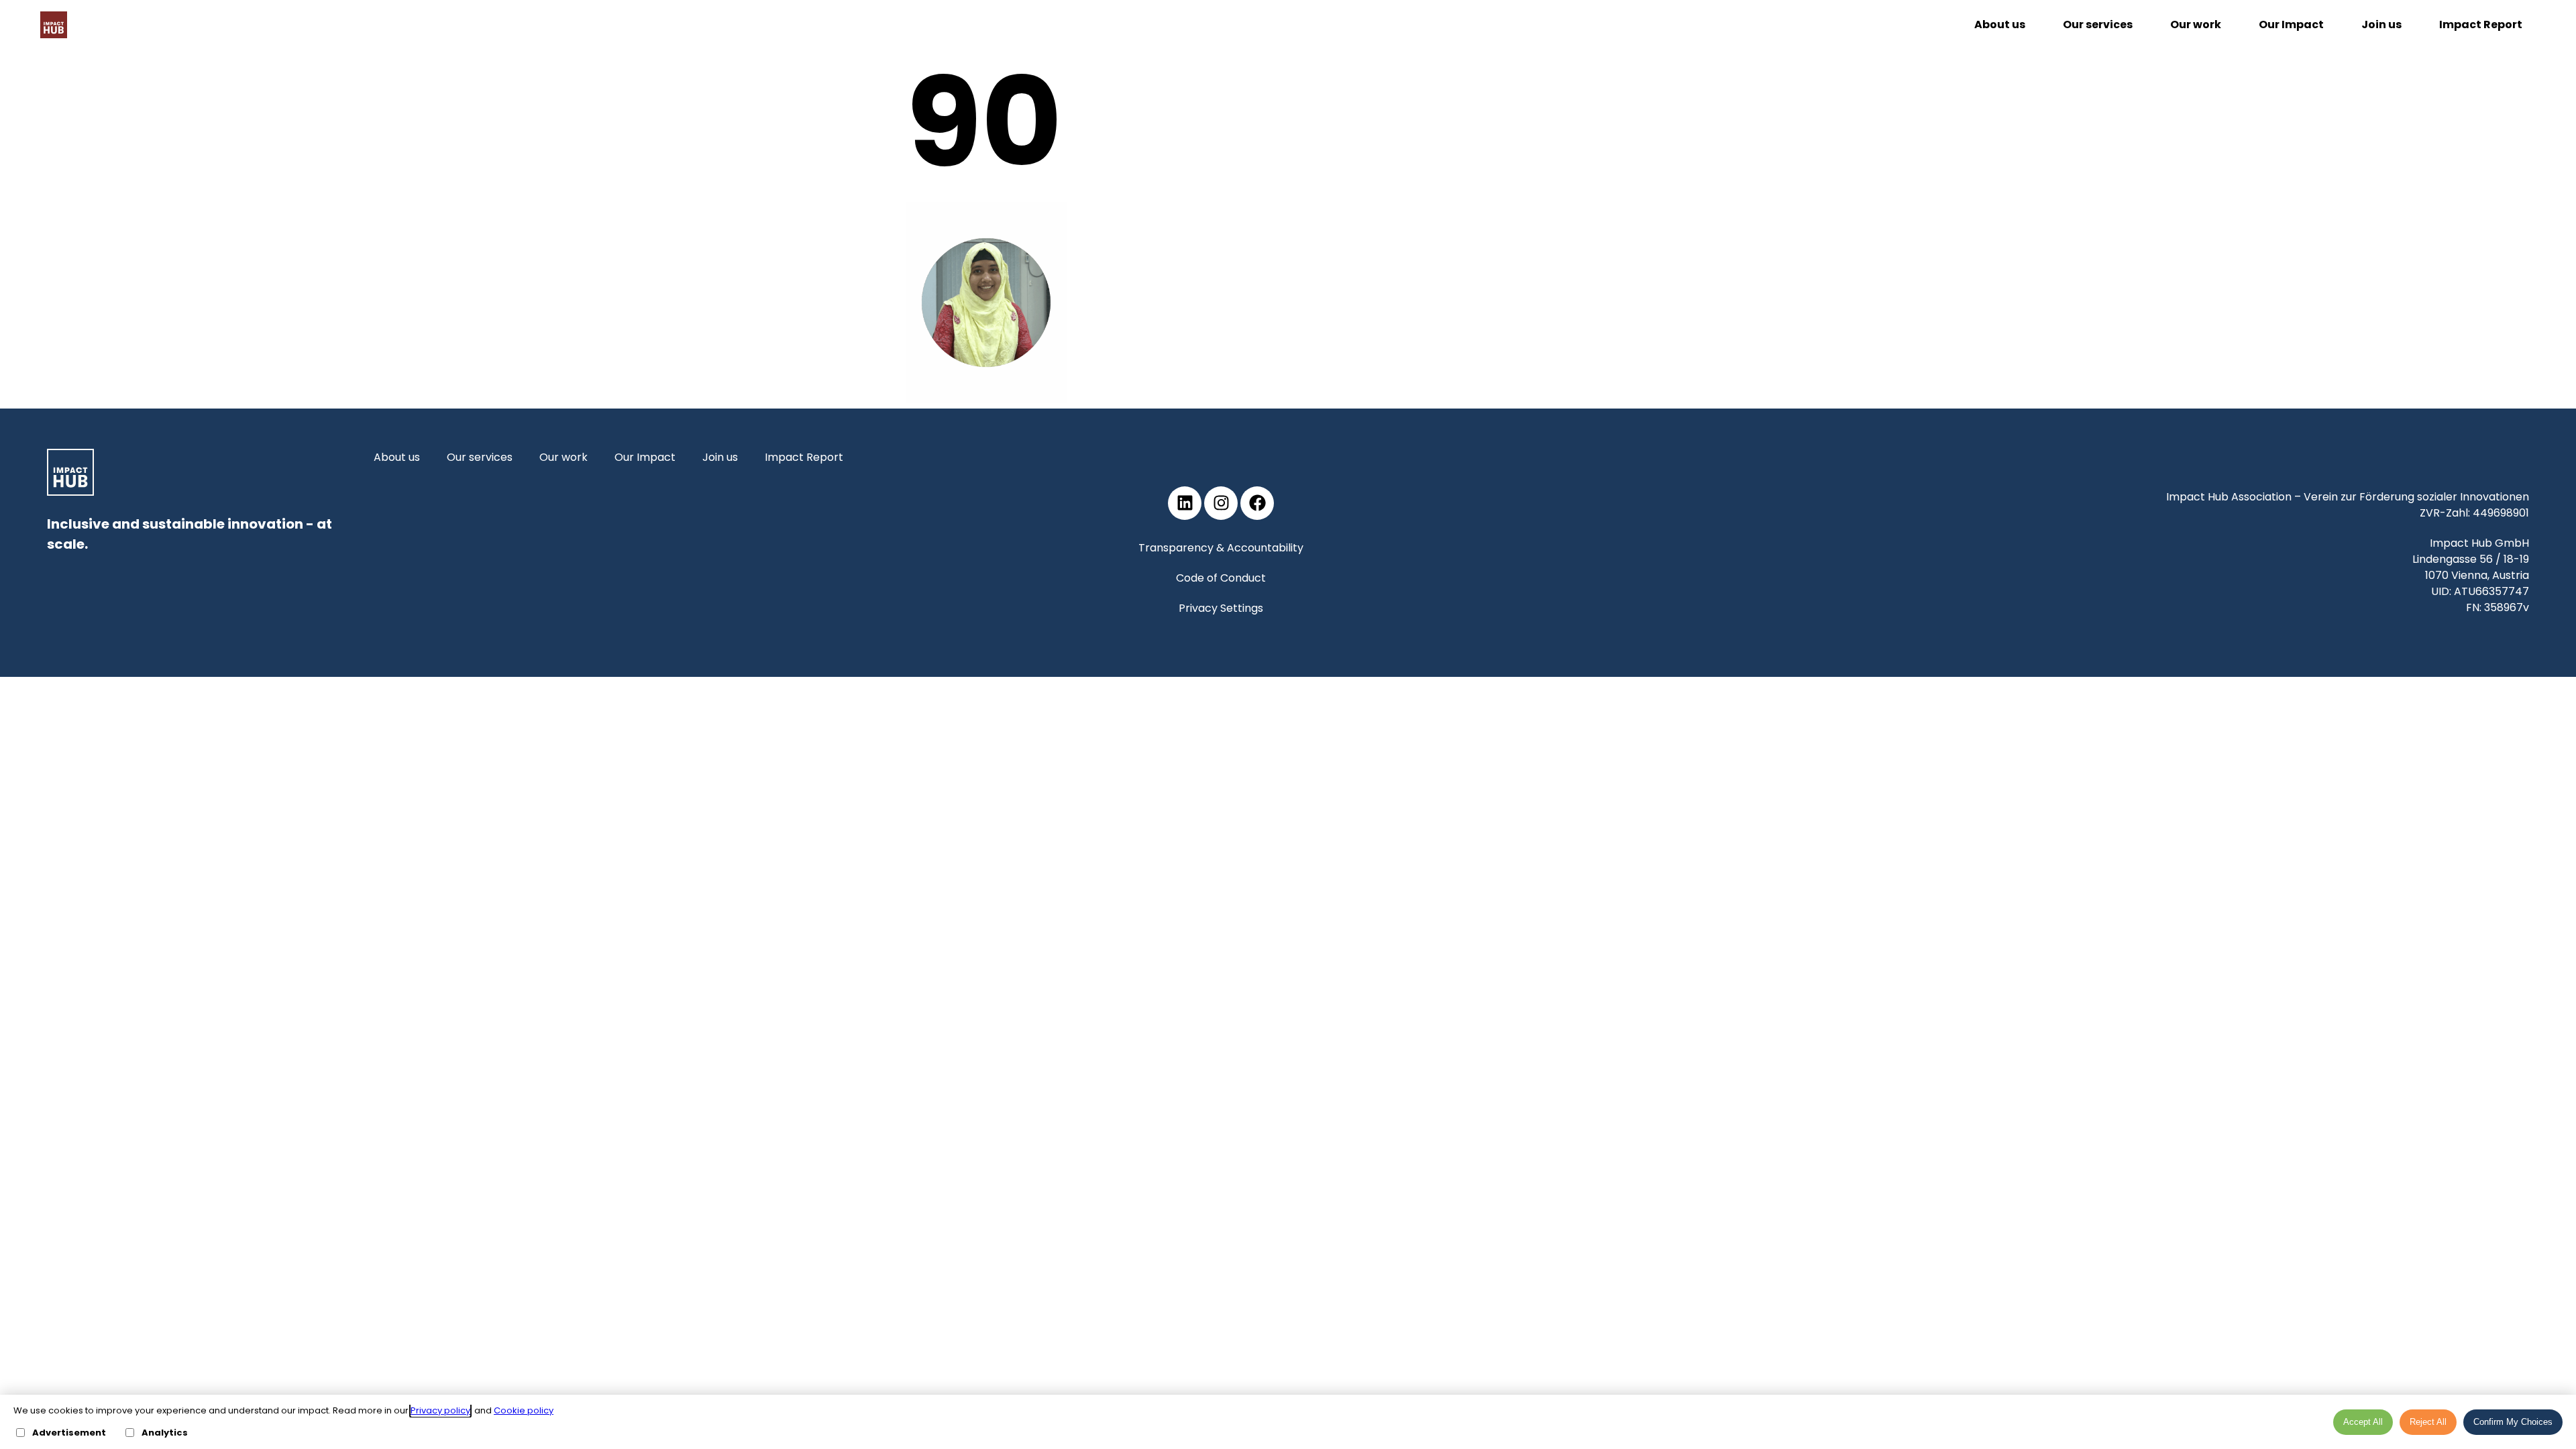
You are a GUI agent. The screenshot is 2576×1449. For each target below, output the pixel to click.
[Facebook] (1257, 503)
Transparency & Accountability (1221, 548)
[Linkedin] (1185, 503)
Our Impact (2291, 24)
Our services (2098, 24)
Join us (2381, 24)
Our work (2196, 24)
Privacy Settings (1221, 608)
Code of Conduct (1221, 578)
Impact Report (2481, 24)
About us (2000, 24)
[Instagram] (1221, 503)
